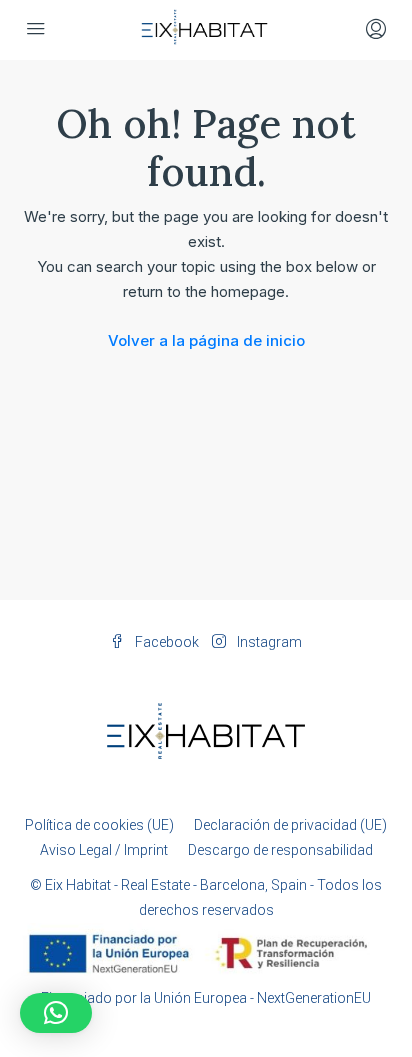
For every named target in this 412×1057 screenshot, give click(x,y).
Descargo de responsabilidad (280, 850)
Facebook (165, 642)
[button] (56, 1013)
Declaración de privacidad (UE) (290, 825)
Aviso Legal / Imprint (104, 850)
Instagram (268, 642)
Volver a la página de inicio (206, 340)
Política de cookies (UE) (99, 825)
